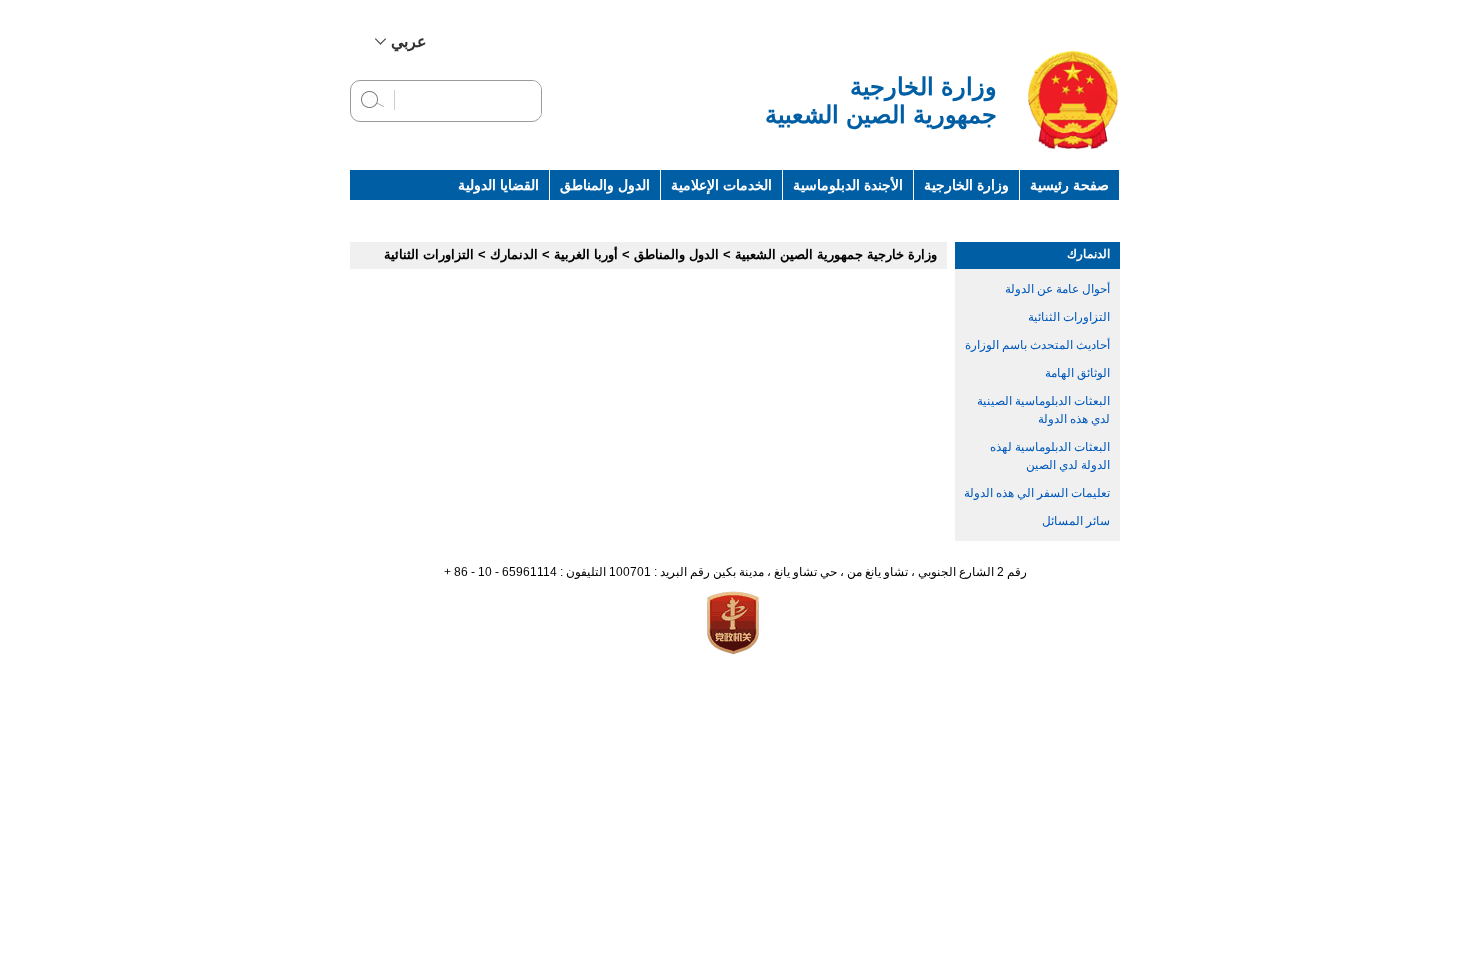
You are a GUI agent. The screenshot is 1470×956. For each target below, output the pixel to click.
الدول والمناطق (605, 185)
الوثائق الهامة (1077, 373)
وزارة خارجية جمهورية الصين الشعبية (836, 254)
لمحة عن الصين (1063, 215)
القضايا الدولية (498, 185)
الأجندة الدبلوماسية (848, 185)
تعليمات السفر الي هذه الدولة (1037, 493)
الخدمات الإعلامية (721, 185)
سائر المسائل (1076, 521)
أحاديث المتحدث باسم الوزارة (1037, 345)
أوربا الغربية (586, 254)
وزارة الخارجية (966, 185)
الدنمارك (1088, 254)
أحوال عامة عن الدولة (1057, 289)
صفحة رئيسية (1069, 185)
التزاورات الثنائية (1069, 317)
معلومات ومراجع (948, 215)
